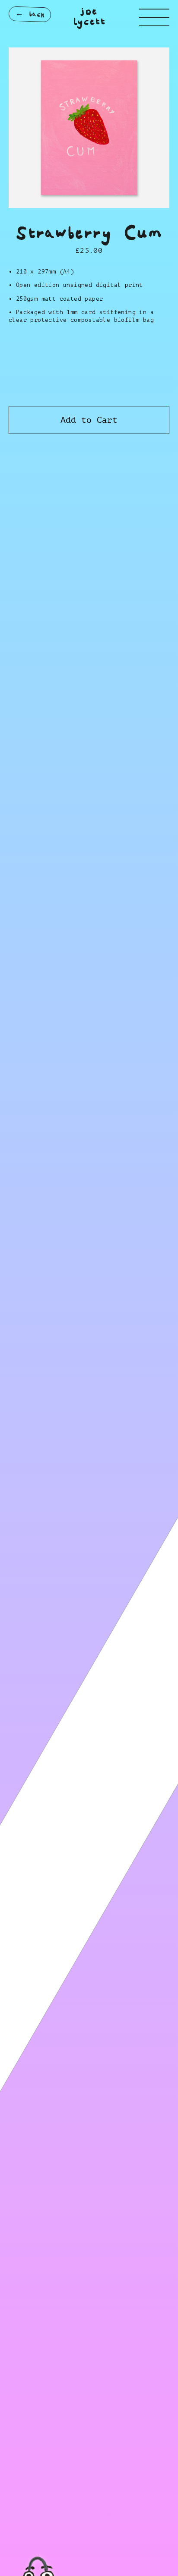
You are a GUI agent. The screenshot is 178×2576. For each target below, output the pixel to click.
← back (30, 14)
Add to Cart (89, 420)
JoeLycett (89, 17)
